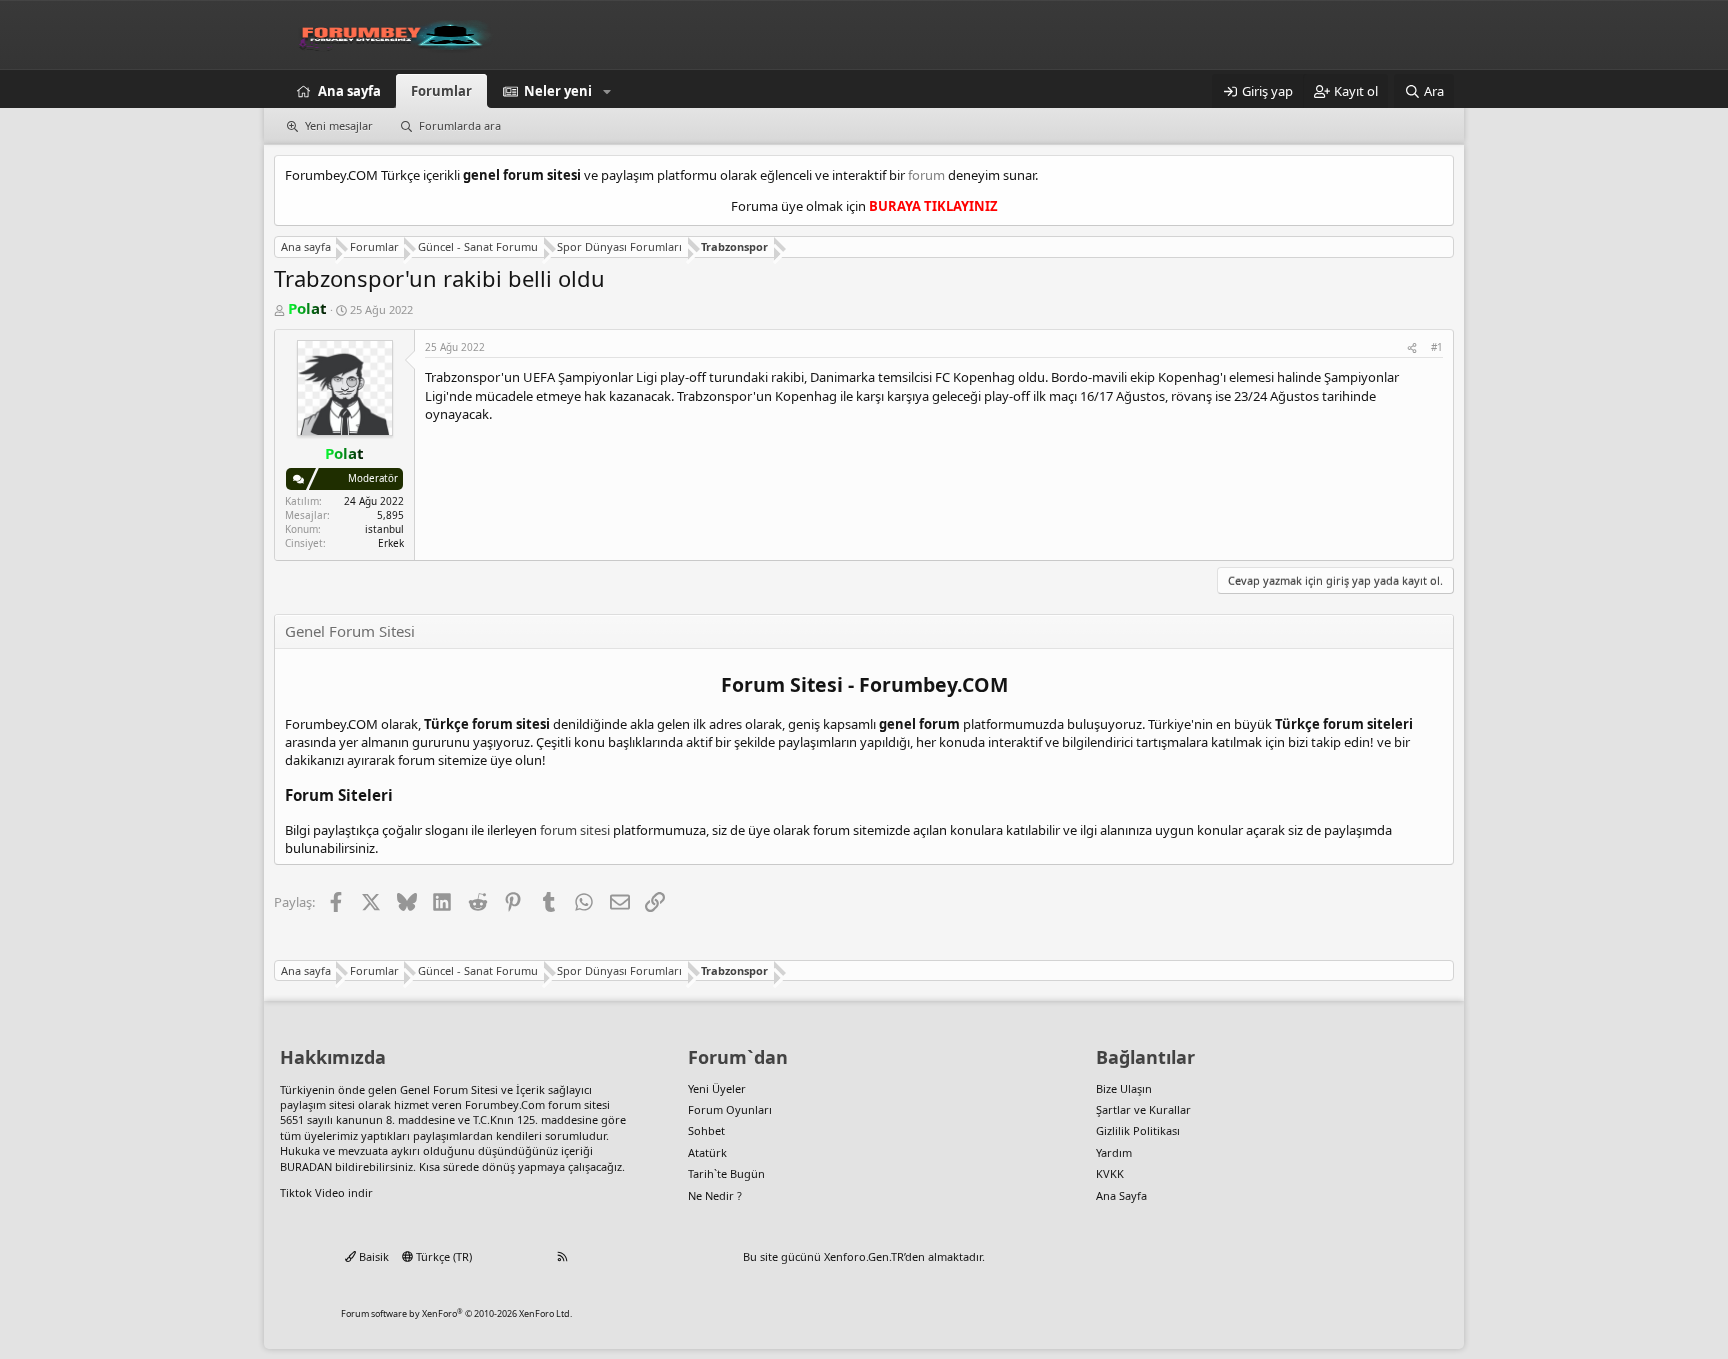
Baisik (372, 1256)
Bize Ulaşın (1124, 1088)
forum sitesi (575, 830)
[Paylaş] (1412, 347)
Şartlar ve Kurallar (1143, 1109)
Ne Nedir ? (715, 1195)
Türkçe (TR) (442, 1256)
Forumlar (441, 91)
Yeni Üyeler (717, 1088)
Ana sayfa (349, 91)
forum (926, 175)
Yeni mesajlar (339, 125)
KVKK (1110, 1173)
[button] (607, 91)
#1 (1437, 347)
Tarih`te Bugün (726, 1173)
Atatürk (707, 1152)
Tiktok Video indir (326, 1192)
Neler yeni (558, 91)
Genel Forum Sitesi (449, 1089)
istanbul (384, 529)
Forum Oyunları (730, 1109)
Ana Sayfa (1121, 1195)
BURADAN (306, 1166)
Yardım (1114, 1152)
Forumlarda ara (460, 125)
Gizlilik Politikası (1138, 1130)
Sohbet (706, 1130)
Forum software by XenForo (456, 1313)
